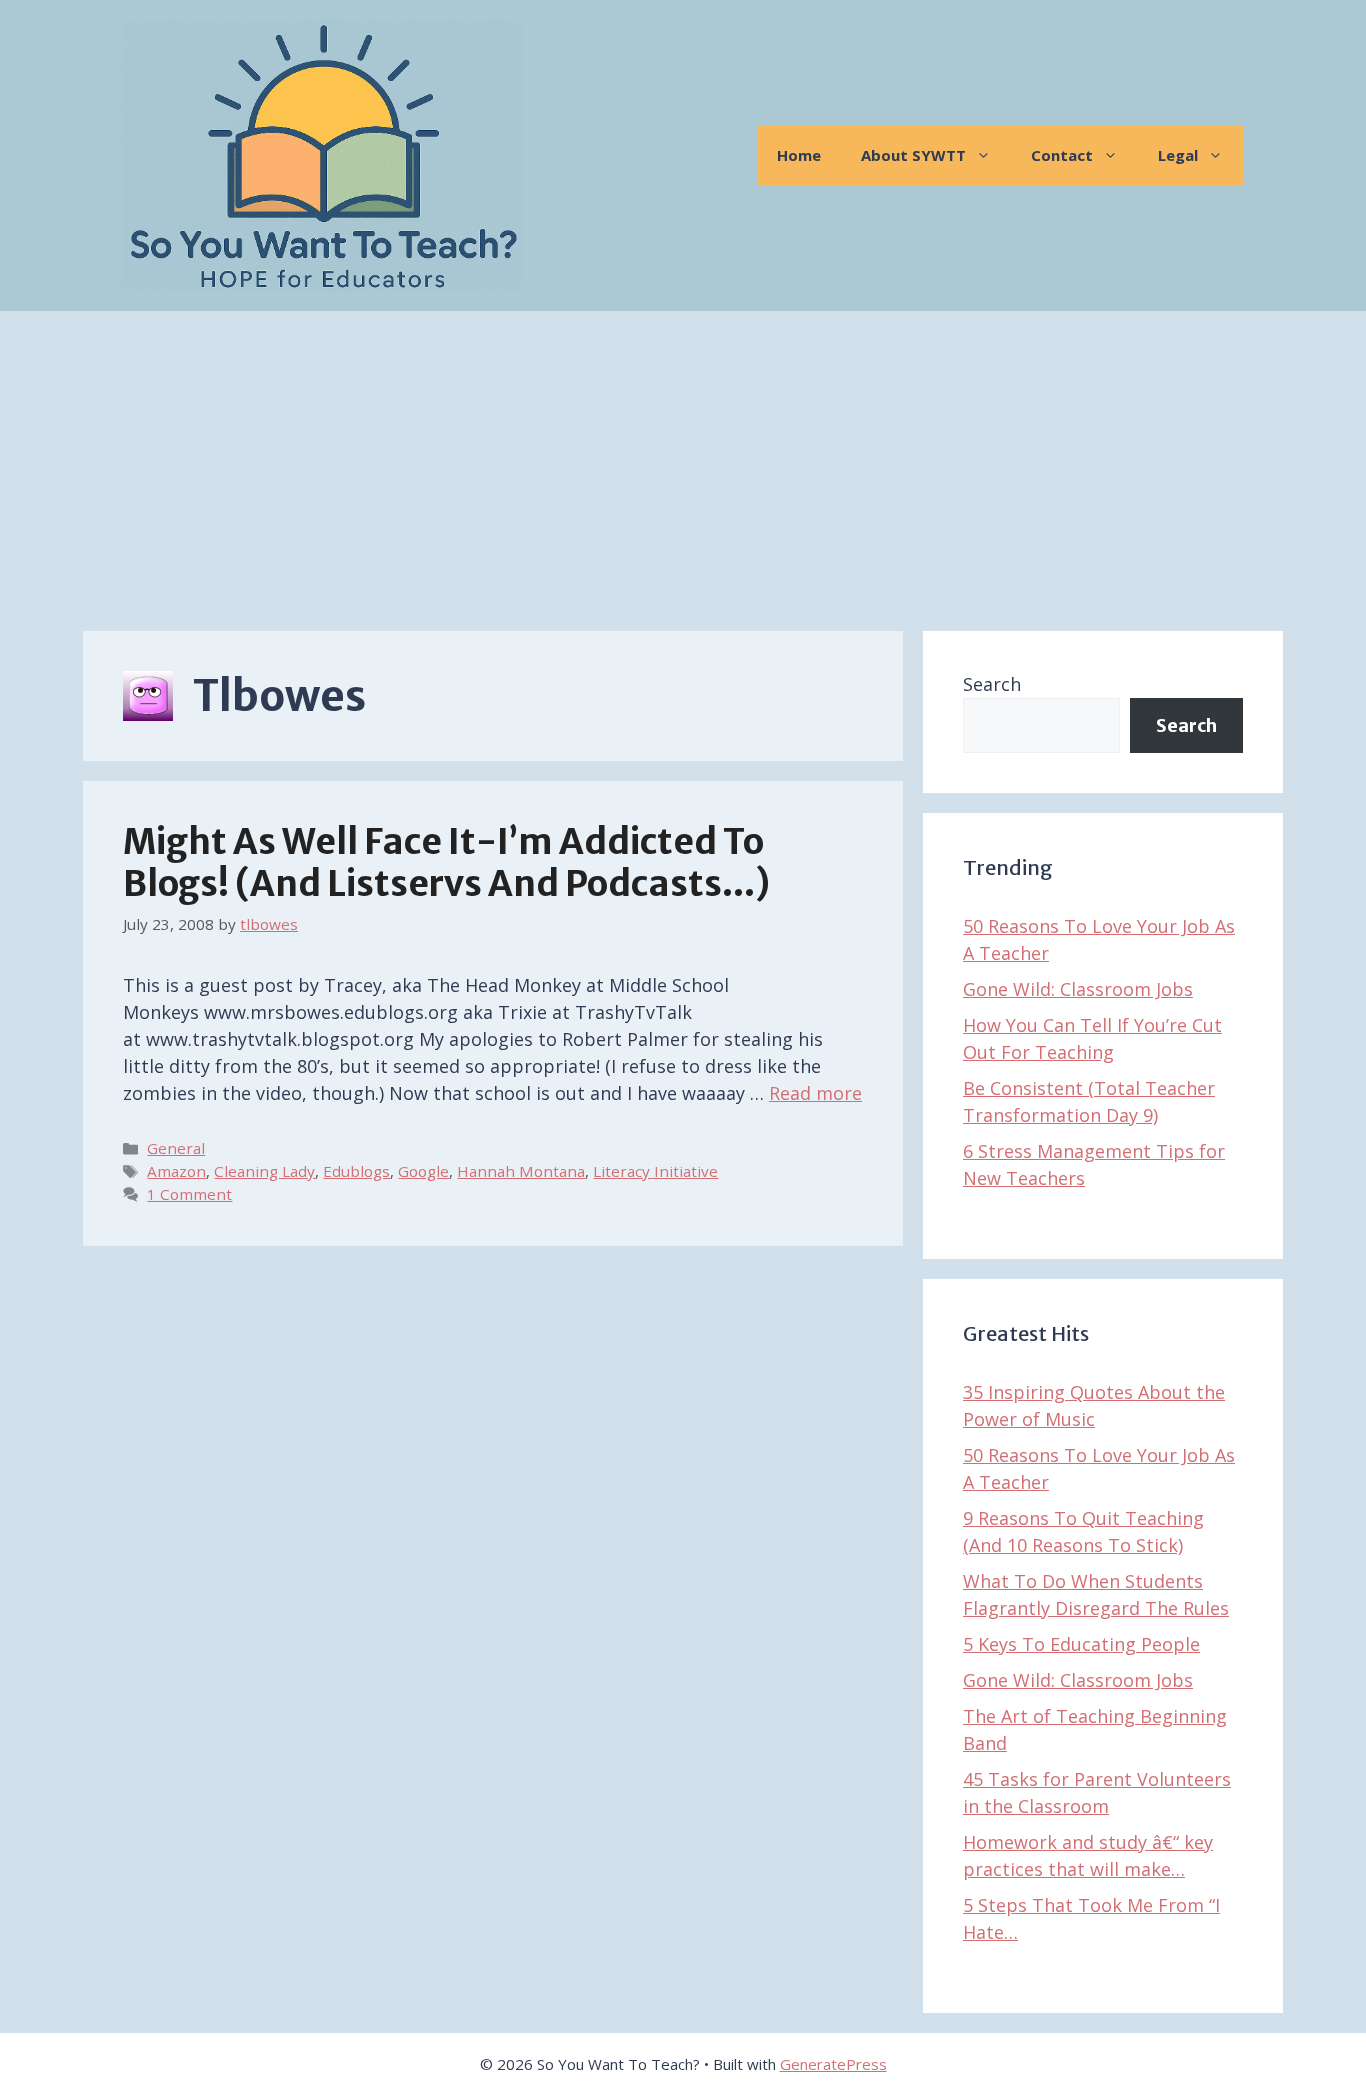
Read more (815, 1093)
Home (799, 155)
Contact (1062, 155)
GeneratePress (833, 2064)
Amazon (176, 1171)
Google (423, 1171)
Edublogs (356, 1171)
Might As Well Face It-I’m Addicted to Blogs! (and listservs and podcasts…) (446, 863)
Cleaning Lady (264, 1171)
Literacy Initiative (655, 1171)
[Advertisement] (683, 461)
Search (992, 684)
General (176, 1148)
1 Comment (189, 1194)
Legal (1178, 155)
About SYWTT (913, 155)
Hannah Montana (521, 1171)
